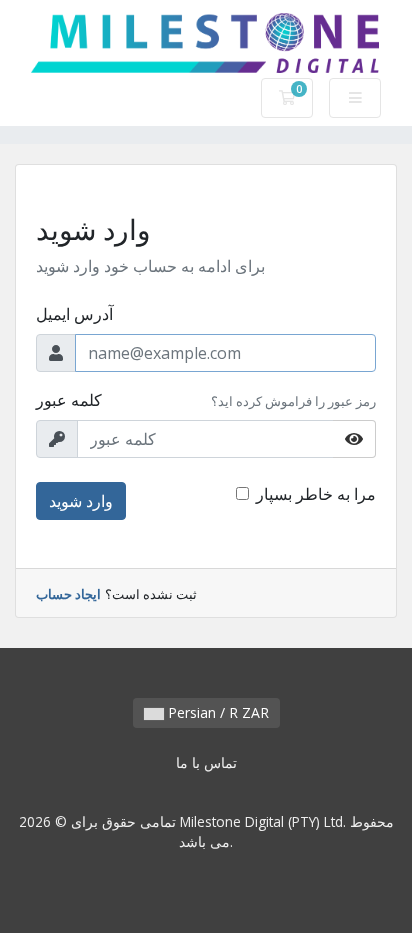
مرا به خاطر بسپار (316, 494)
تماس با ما (206, 762)
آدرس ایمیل (74, 314)
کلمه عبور (69, 400)
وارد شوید (81, 501)
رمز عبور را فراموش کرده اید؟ (293, 401)
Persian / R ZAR (216, 712)
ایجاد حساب (68, 594)
